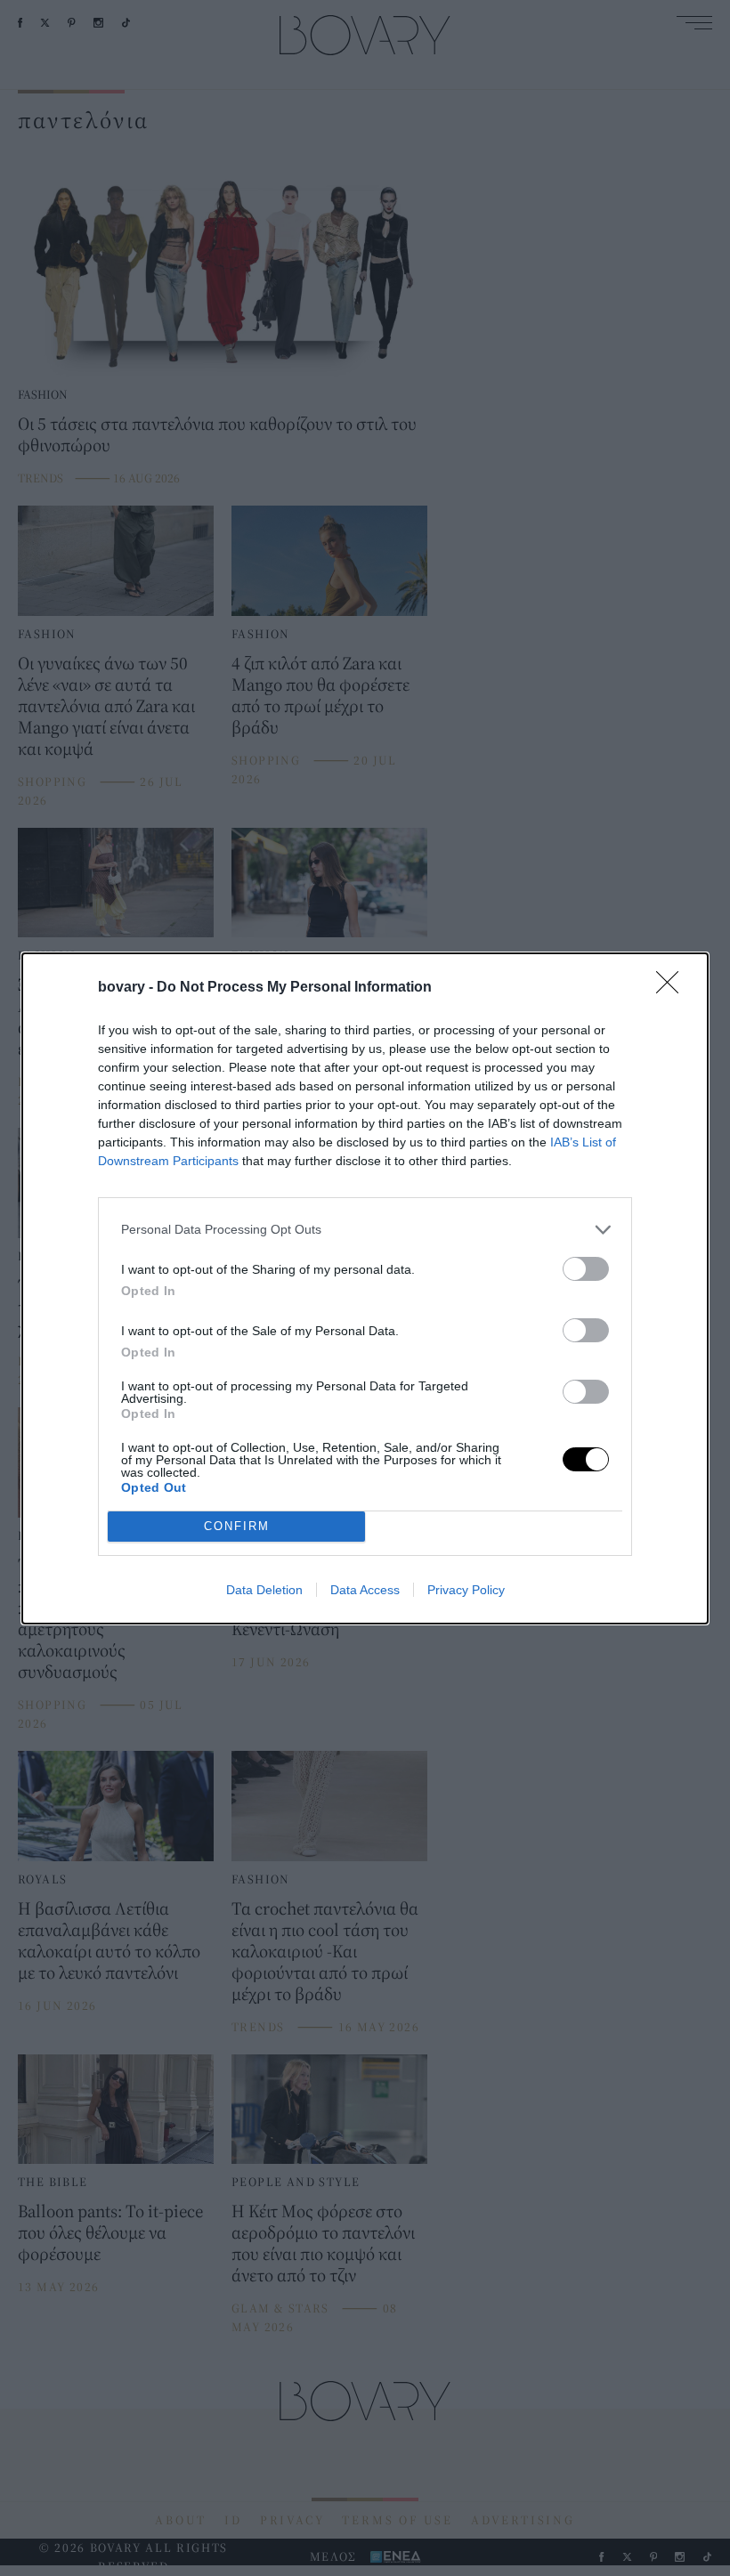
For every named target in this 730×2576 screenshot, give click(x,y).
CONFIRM (237, 1526)
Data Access (365, 1590)
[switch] (586, 1269)
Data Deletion (264, 1590)
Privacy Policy (466, 1590)
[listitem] (365, 1230)
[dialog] (365, 1288)
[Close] (673, 988)
